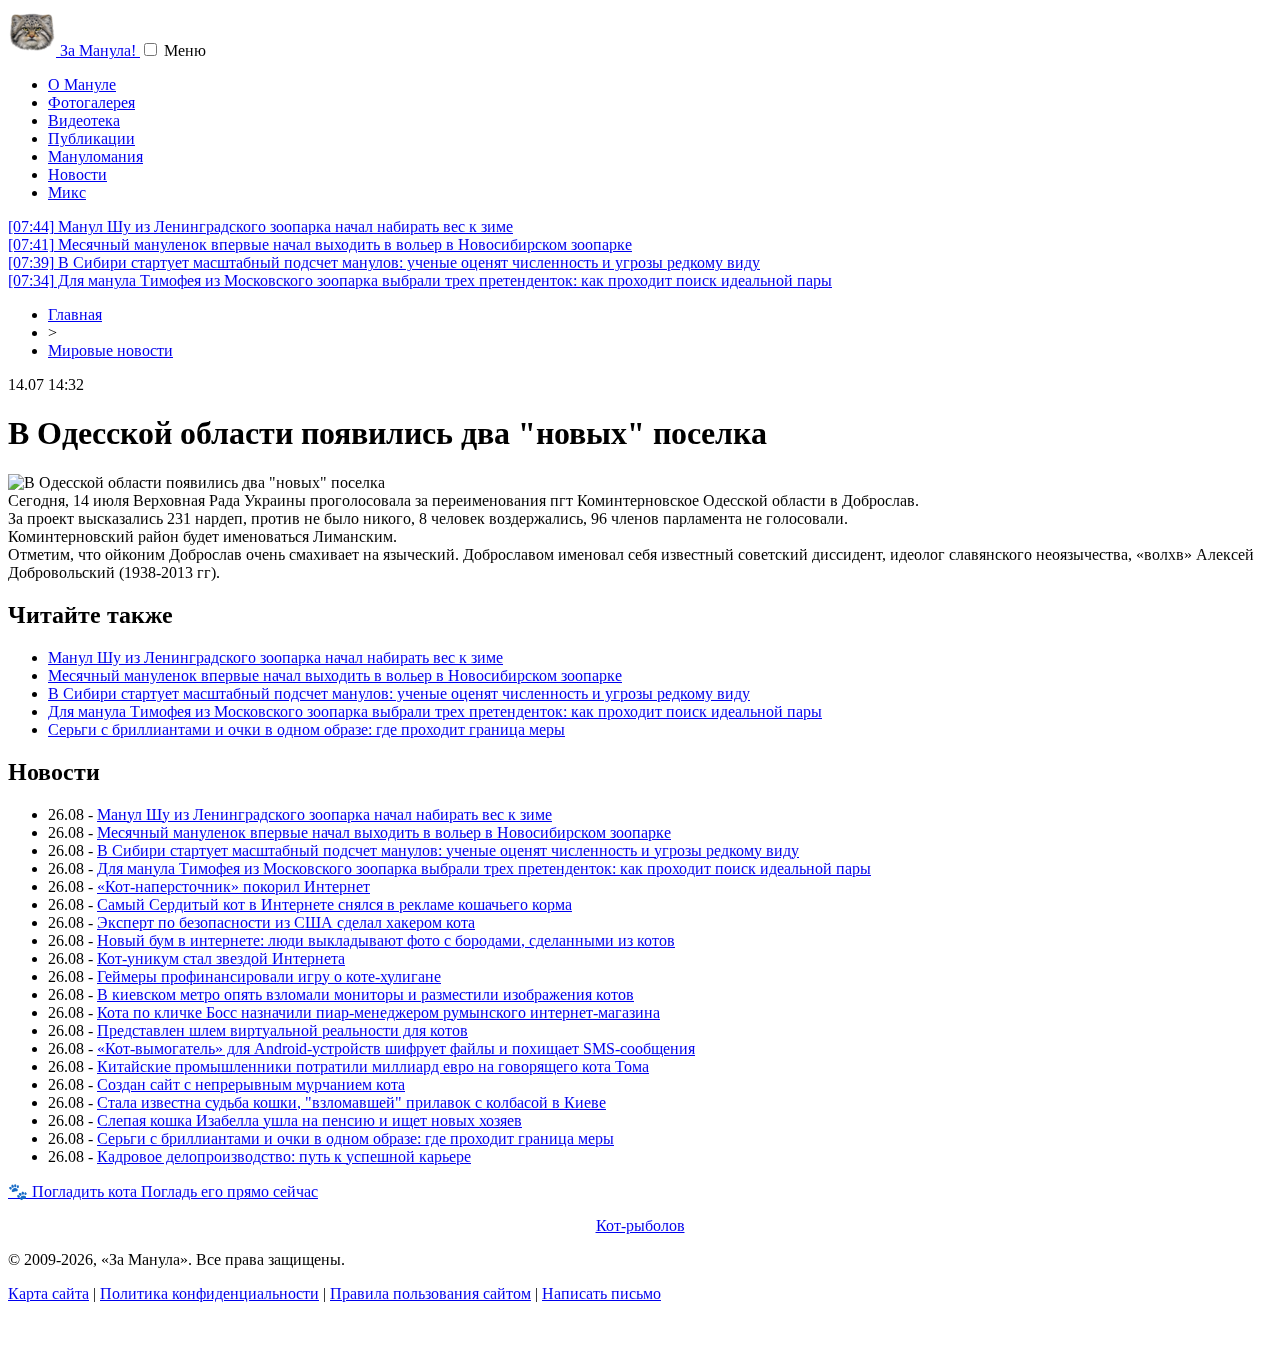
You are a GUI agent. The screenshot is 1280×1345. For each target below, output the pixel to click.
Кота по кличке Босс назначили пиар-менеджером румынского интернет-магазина (378, 1012)
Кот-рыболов (640, 1225)
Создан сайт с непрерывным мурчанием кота (251, 1084)
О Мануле (82, 84)
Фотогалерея (91, 102)
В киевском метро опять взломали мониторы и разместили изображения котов (365, 994)
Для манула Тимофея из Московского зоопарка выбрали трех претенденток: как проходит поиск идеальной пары (420, 280)
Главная (75, 314)
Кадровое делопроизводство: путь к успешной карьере (284, 1156)
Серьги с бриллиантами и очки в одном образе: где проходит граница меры (306, 729)
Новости (77, 174)
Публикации (91, 138)
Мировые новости (110, 350)
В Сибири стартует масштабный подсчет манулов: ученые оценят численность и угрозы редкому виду (384, 262)
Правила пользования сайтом (430, 1293)
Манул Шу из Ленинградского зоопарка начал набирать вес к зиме (260, 226)
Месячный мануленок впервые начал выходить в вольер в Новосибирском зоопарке (320, 244)
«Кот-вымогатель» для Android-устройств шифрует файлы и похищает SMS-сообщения (396, 1048)
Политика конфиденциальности (209, 1293)
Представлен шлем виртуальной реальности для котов (282, 1030)
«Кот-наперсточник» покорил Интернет (233, 886)
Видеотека (84, 120)
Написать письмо (601, 1293)
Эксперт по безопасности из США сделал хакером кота (286, 922)
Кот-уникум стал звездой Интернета (221, 958)
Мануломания (95, 156)
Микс (67, 192)
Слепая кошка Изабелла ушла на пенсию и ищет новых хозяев (309, 1120)
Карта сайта (48, 1293)
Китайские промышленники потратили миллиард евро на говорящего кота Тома (373, 1066)
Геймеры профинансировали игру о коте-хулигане (269, 976)
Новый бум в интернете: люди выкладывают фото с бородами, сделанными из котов (386, 940)
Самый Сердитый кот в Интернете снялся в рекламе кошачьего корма (334, 904)
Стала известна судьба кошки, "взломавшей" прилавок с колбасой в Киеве (351, 1102)
